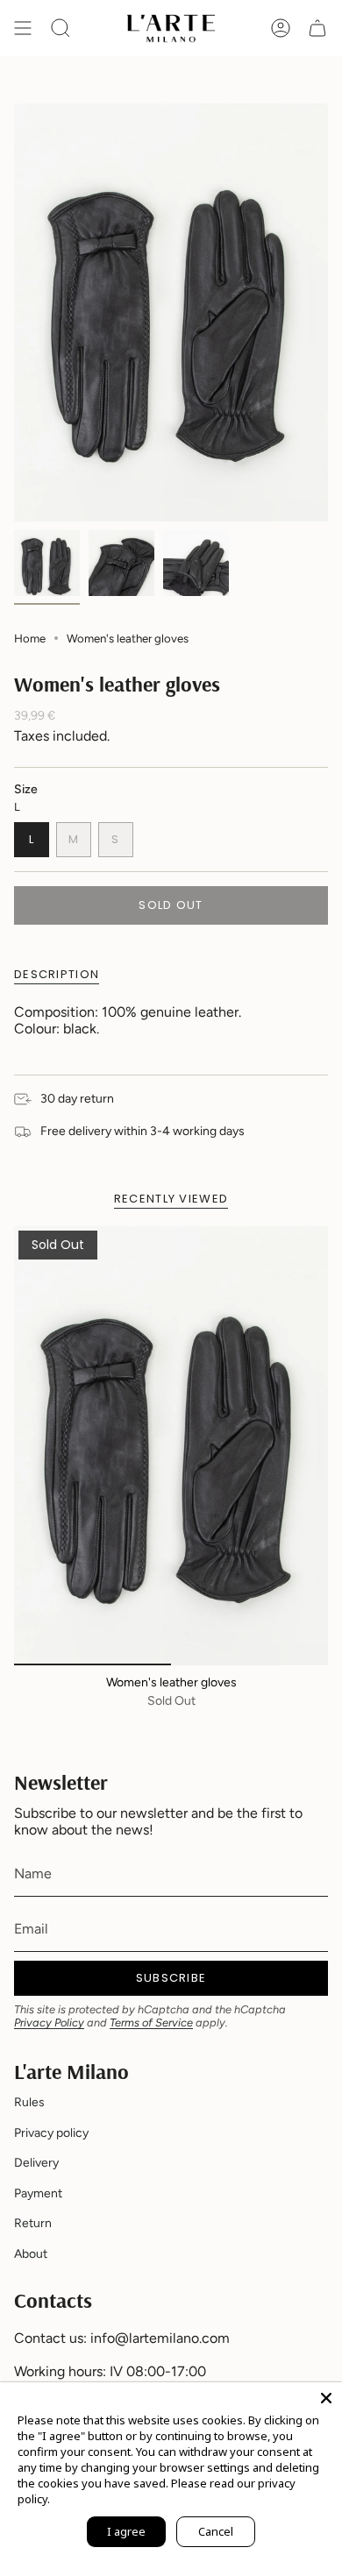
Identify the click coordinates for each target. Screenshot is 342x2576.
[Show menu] (23, 28)
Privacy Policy (49, 2022)
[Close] (326, 2398)
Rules (29, 2102)
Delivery (36, 2163)
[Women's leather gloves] (171, 1446)
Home (30, 638)
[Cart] (317, 28)
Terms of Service (151, 2022)
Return (33, 2223)
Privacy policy (51, 2133)
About (31, 2254)
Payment (38, 2193)
